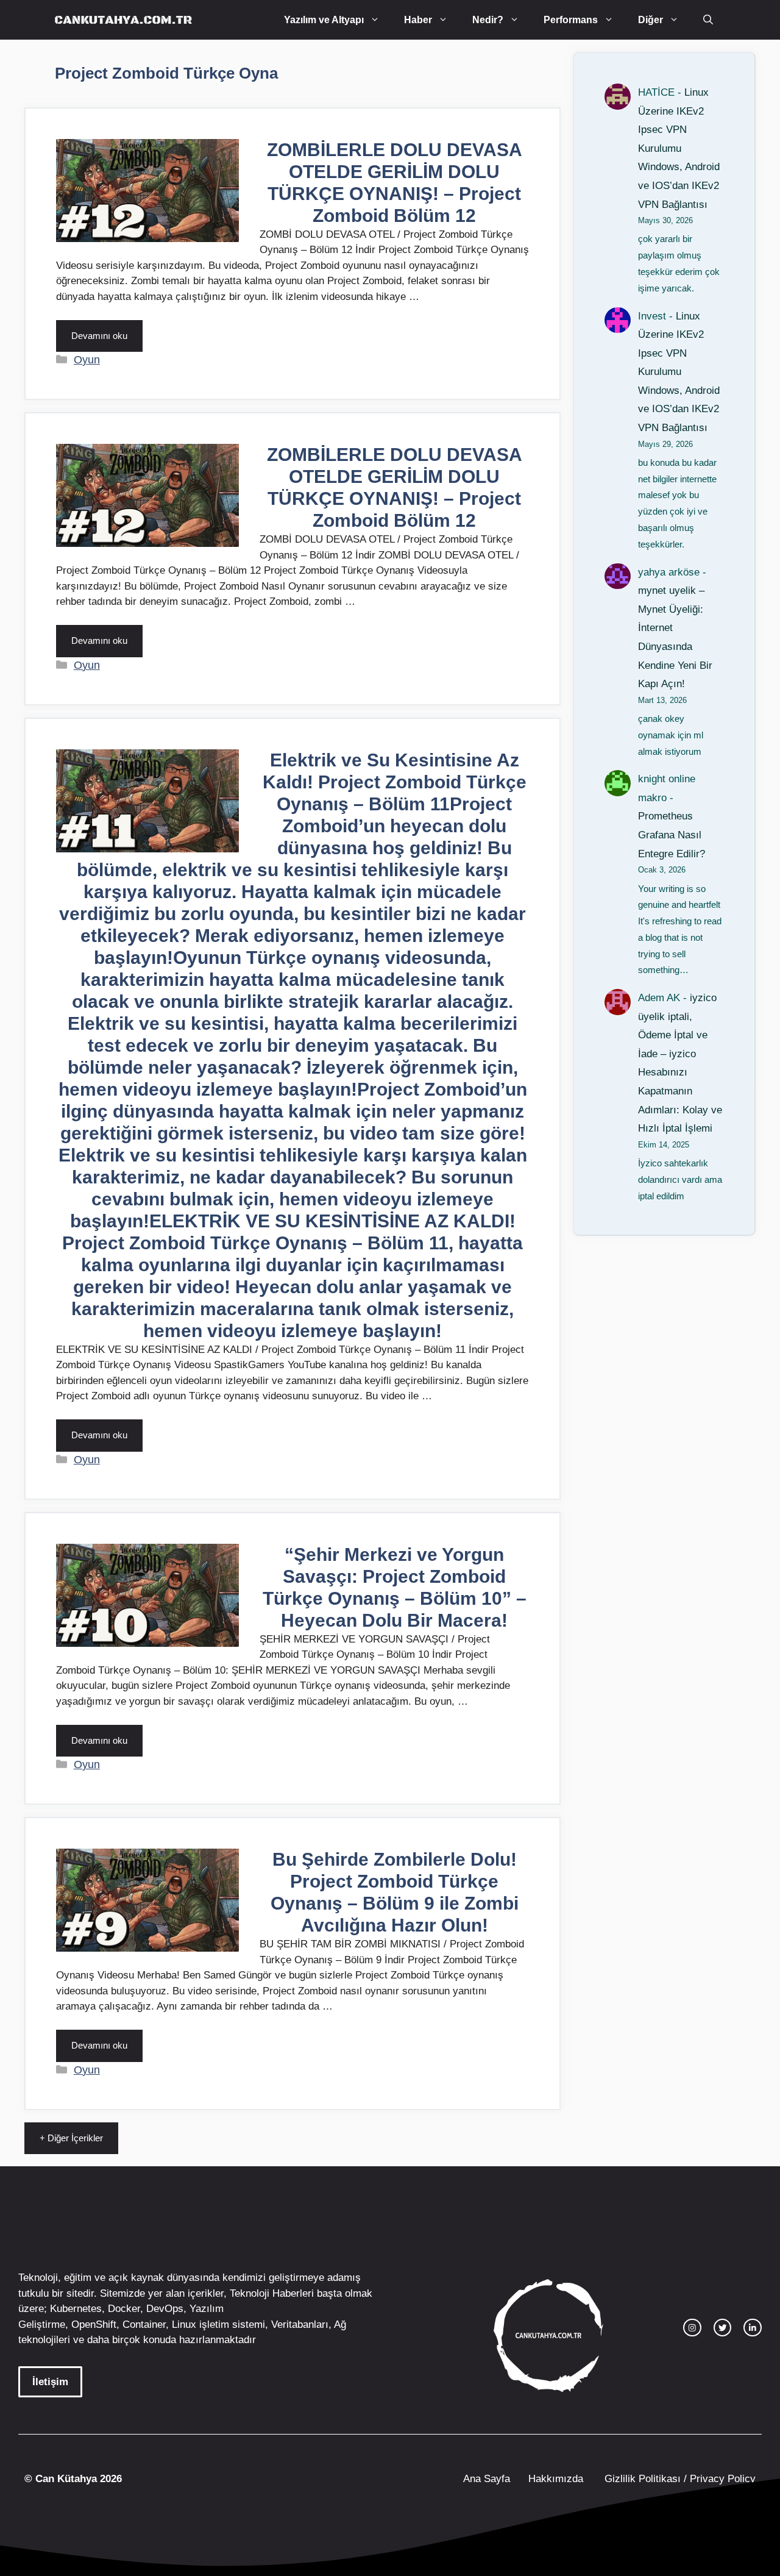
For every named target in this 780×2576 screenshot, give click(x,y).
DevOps (165, 2309)
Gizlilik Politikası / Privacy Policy (679, 2479)
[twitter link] (723, 2328)
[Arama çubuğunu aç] (708, 20)
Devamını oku (99, 336)
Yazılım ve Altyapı (324, 20)
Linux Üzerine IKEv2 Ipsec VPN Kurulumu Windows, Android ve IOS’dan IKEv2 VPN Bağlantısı (679, 148)
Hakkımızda (556, 2479)
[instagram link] (692, 2328)
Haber (418, 20)
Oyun (87, 360)
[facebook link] (753, 2328)
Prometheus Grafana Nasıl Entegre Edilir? (672, 835)
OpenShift (94, 2324)
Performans (571, 20)
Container (144, 2324)
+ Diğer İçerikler (71, 2138)
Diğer (651, 20)
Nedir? (488, 20)
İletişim (50, 2382)
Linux (184, 2324)
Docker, (126, 2309)
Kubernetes (76, 2309)
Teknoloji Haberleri (272, 2293)
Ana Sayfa (487, 2479)
